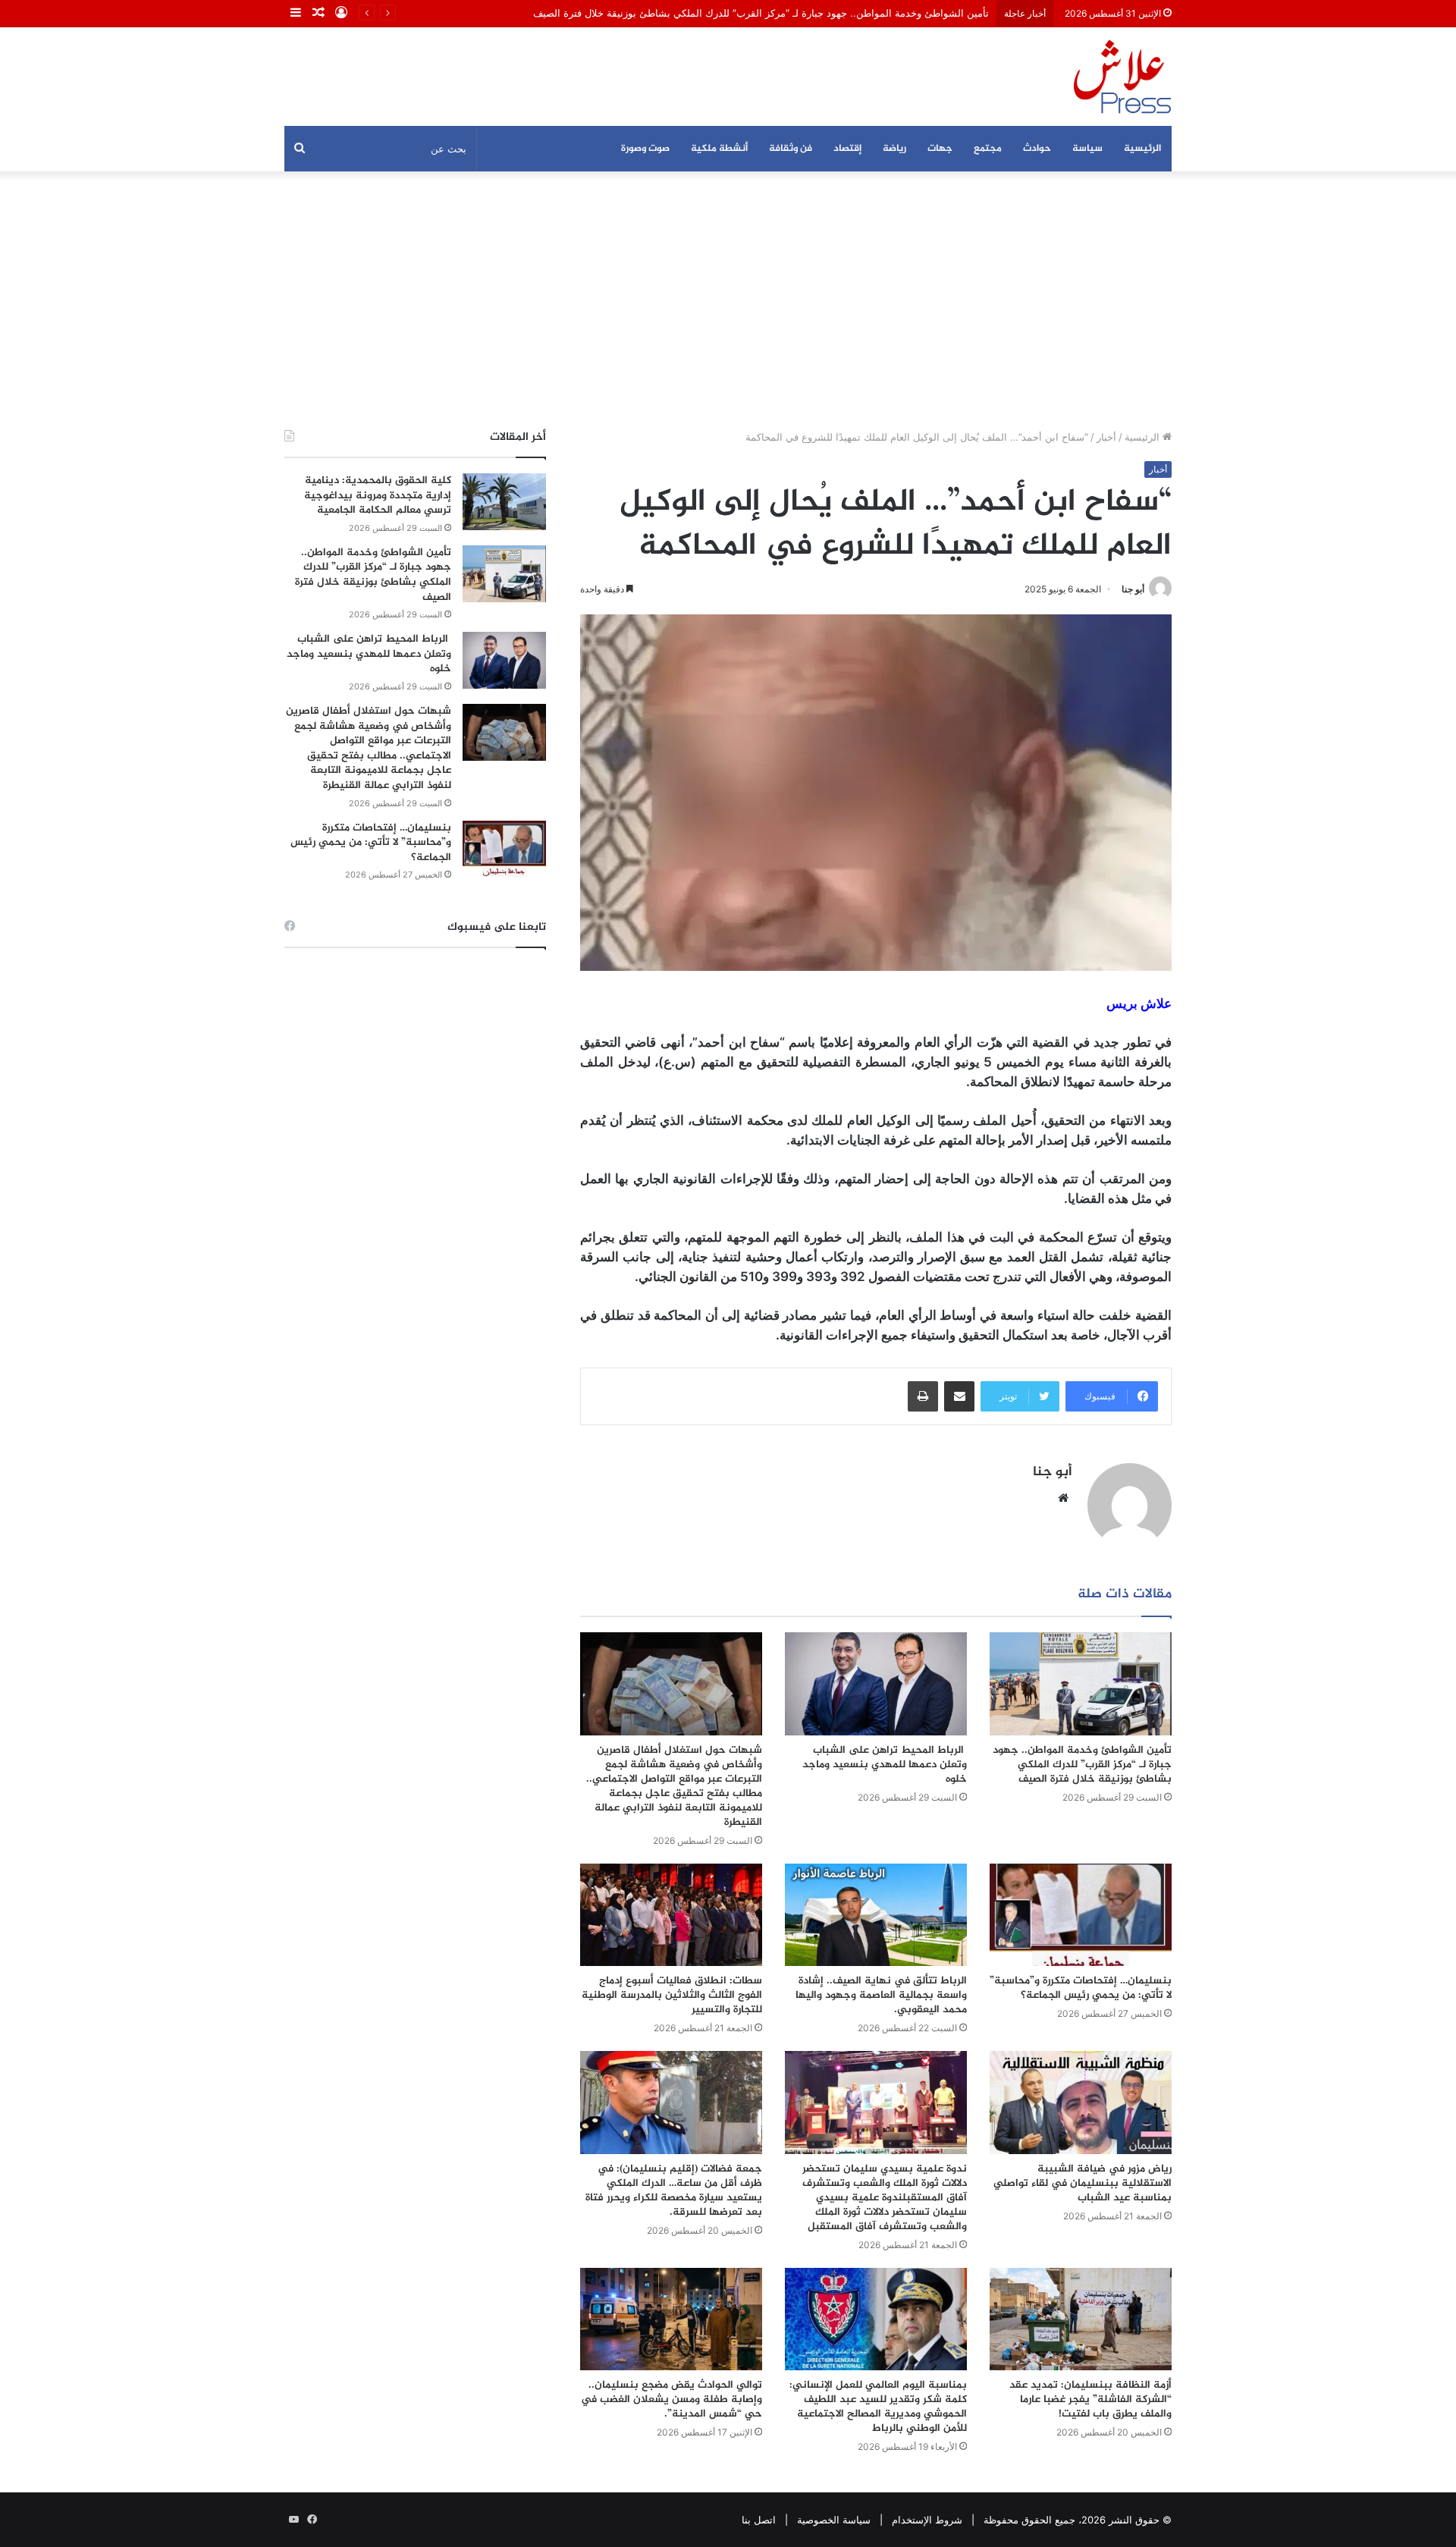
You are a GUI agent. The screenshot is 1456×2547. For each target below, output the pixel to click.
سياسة (1087, 149)
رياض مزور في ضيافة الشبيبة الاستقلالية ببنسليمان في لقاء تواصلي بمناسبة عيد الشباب (1083, 2183)
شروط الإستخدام (927, 2520)
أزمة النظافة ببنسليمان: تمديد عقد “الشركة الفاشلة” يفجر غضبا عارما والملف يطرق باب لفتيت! (1090, 2399)
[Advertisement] (728, 300)
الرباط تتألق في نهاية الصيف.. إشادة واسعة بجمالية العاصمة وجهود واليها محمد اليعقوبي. (881, 1995)
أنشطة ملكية (719, 149)
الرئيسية (1142, 149)
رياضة (894, 149)
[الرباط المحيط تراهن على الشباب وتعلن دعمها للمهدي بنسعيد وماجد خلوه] (876, 1683)
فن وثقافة (791, 149)
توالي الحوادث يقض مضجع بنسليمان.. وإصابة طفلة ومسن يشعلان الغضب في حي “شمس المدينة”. (672, 2399)
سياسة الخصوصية (834, 2520)
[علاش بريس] (1122, 77)
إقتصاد (847, 149)
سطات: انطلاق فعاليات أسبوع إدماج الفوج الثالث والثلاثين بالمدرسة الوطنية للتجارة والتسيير (672, 1995)
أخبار (1106, 437)
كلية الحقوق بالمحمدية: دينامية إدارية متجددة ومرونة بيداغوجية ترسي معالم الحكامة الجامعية (378, 495)
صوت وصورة (645, 149)
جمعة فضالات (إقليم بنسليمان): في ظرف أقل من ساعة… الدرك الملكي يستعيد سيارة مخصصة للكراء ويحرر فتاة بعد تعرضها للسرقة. (674, 2191)
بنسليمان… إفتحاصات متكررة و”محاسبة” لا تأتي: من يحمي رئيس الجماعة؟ (1081, 1988)
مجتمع (988, 149)
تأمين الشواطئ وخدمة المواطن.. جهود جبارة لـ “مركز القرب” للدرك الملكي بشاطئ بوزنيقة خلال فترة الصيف (761, 13)
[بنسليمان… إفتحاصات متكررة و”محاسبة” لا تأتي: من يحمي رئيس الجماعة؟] (1081, 1915)
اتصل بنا (759, 2520)
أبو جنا (1133, 589)
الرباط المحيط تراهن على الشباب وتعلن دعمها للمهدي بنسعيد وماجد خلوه (885, 1765)
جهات (940, 149)
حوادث (1037, 149)
